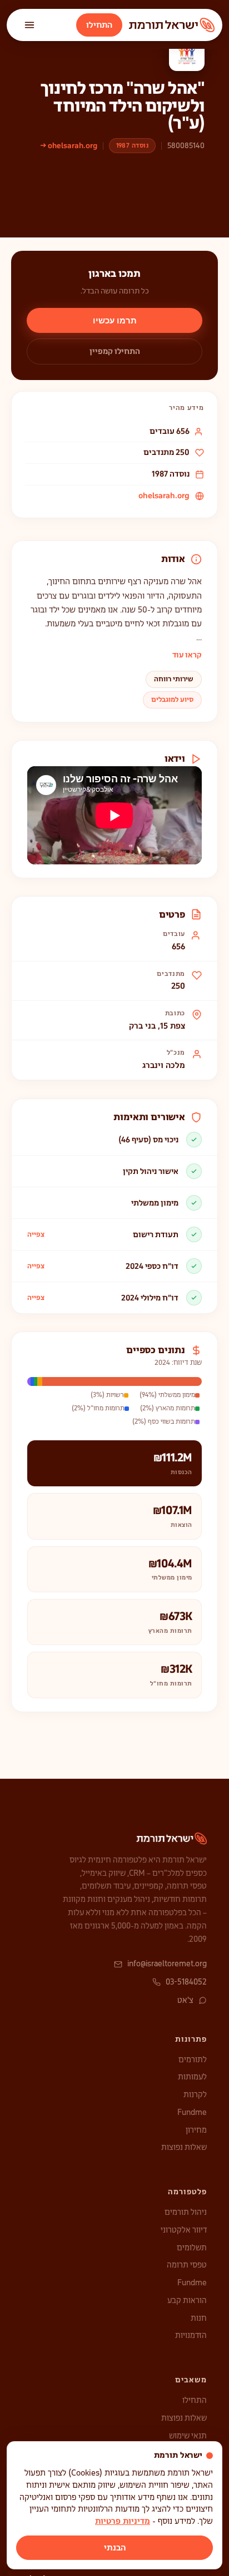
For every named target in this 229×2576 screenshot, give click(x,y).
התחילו (99, 25)
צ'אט (185, 2000)
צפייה (36, 1234)
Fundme (192, 2112)
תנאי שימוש (188, 2436)
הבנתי (115, 2548)
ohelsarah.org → (69, 146)
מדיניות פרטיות (123, 2521)
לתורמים (193, 2059)
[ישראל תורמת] (172, 25)
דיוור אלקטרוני (184, 2230)
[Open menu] (29, 25)
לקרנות (195, 2094)
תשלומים (192, 2248)
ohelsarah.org (164, 495)
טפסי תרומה (187, 2265)
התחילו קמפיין (115, 351)
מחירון (196, 2130)
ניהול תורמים (186, 2212)
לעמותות (192, 2077)
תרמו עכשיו (115, 320)
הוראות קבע (187, 2300)
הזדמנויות (191, 2335)
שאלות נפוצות (184, 2147)
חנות (199, 2318)
